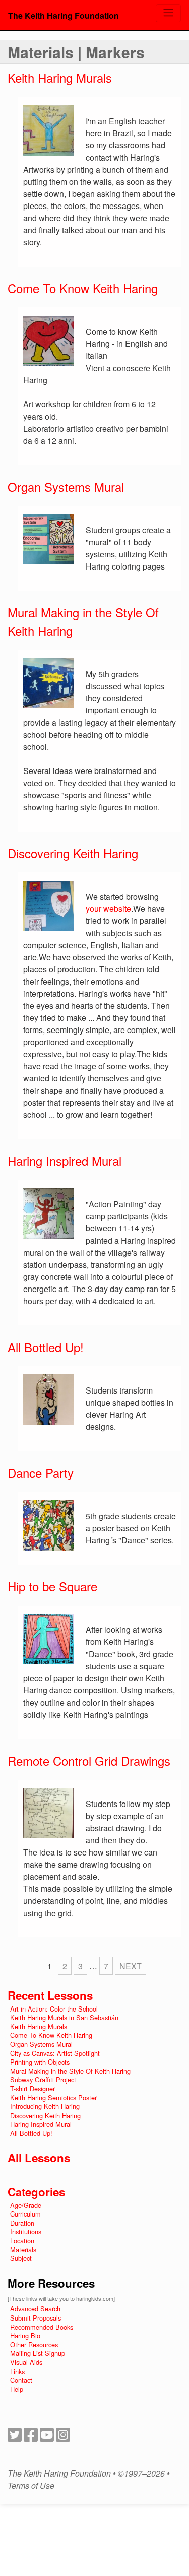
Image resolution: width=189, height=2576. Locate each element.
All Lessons (39, 2158)
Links (17, 2371)
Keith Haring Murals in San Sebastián (64, 2017)
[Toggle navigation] (168, 13)
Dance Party (41, 1473)
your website (108, 909)
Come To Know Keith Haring (83, 288)
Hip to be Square (52, 1586)
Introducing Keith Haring (45, 2106)
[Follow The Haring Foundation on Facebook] (31, 2437)
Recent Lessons (50, 1995)
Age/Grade (26, 2205)
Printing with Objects (40, 2062)
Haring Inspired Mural (65, 1161)
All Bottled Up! (46, 1347)
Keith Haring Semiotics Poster (53, 2098)
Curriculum (25, 2214)
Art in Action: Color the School (54, 2009)
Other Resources (34, 2345)
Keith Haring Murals (60, 78)
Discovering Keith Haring (73, 853)
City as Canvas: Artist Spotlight (55, 2053)
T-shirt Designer (33, 2089)
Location (22, 2240)
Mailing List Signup (38, 2353)
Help (17, 2389)
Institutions (26, 2231)
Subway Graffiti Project (43, 2079)
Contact (21, 2380)
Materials (23, 2250)
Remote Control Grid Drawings (89, 1760)
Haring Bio (25, 2335)
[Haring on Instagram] (63, 2437)
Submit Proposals (36, 2318)
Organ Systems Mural (66, 486)
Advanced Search (35, 2309)
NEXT (131, 1966)
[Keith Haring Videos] (47, 2437)
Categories (36, 2192)
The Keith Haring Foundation (64, 15)
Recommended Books (42, 2327)
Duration (22, 2223)
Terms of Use (31, 2486)
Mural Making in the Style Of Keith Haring (70, 2071)
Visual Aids (26, 2362)
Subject (21, 2258)
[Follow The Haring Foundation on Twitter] (15, 2437)
